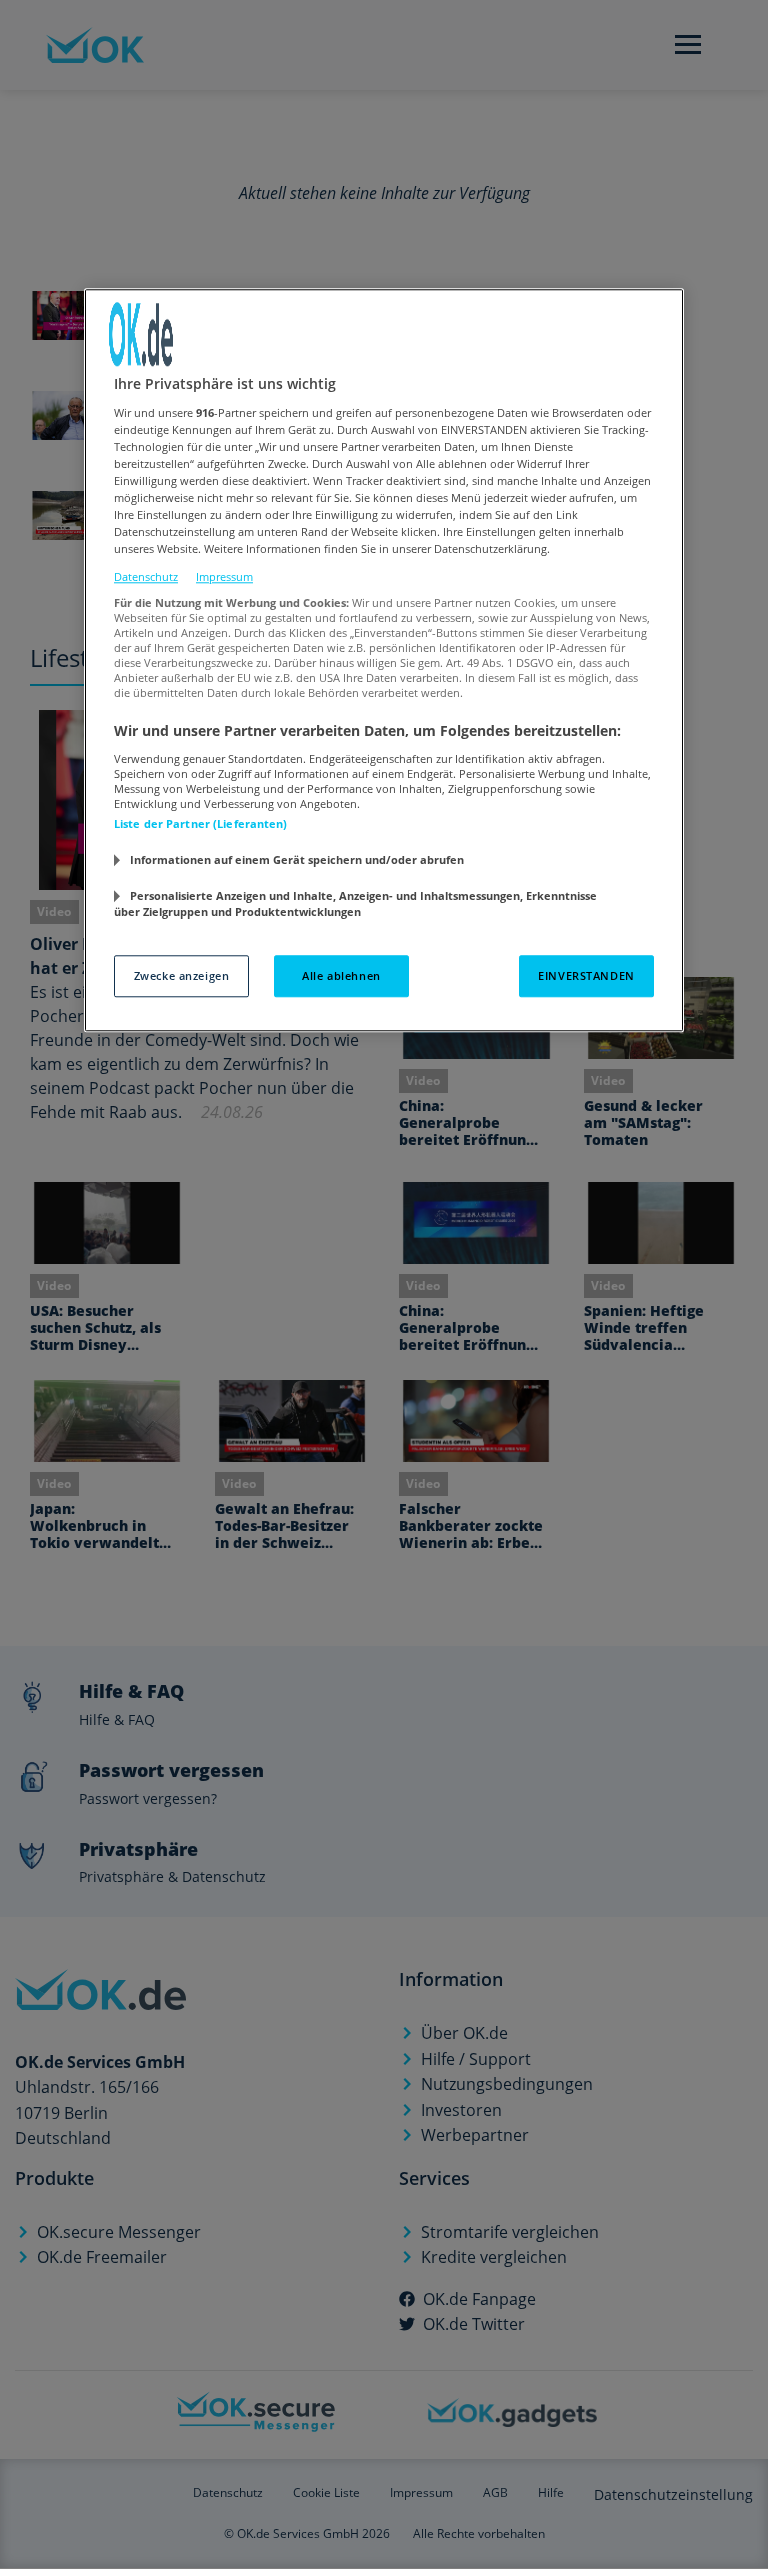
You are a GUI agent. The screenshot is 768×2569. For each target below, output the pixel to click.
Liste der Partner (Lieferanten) (201, 823)
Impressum (224, 576)
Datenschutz (146, 576)
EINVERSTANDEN (586, 976)
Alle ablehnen (341, 976)
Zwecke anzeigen (182, 976)
